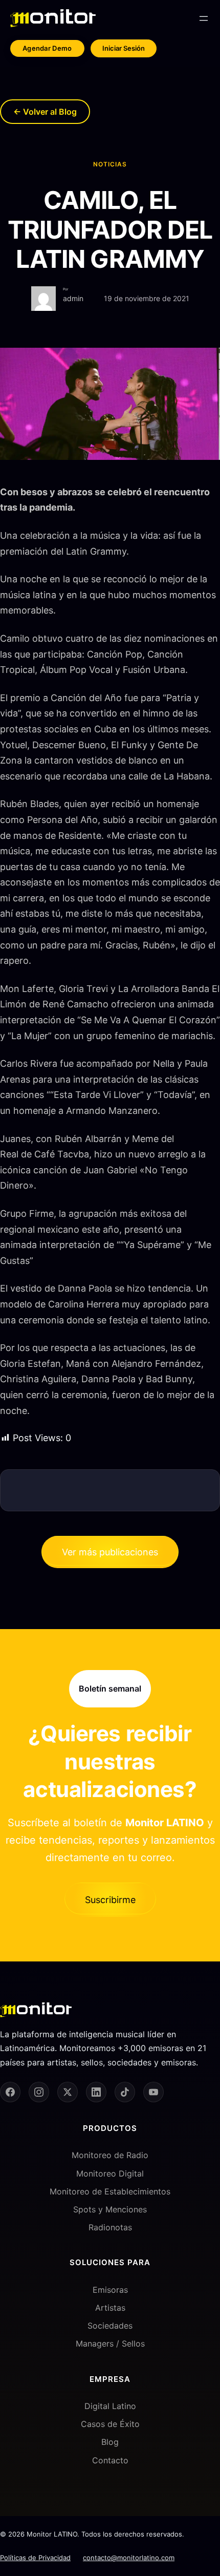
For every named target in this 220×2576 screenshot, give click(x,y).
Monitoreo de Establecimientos (110, 2191)
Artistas (110, 2308)
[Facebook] (10, 2092)
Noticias (110, 164)
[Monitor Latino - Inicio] (53, 18)
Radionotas (110, 2227)
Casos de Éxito (110, 2424)
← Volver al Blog (45, 112)
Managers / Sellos (110, 2343)
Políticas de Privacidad (35, 2558)
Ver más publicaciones (110, 1552)
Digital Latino (110, 2406)
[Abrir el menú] (204, 18)
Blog (110, 2442)
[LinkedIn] (96, 2092)
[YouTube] (153, 2092)
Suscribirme (110, 1900)
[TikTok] (125, 2092)
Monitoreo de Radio (110, 2155)
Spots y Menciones (110, 2209)
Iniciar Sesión (124, 48)
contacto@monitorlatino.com (129, 2558)
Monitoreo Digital (110, 2173)
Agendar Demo (47, 48)
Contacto (110, 2460)
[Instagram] (39, 2092)
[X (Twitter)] (68, 2092)
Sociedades (110, 2326)
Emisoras (110, 2290)
